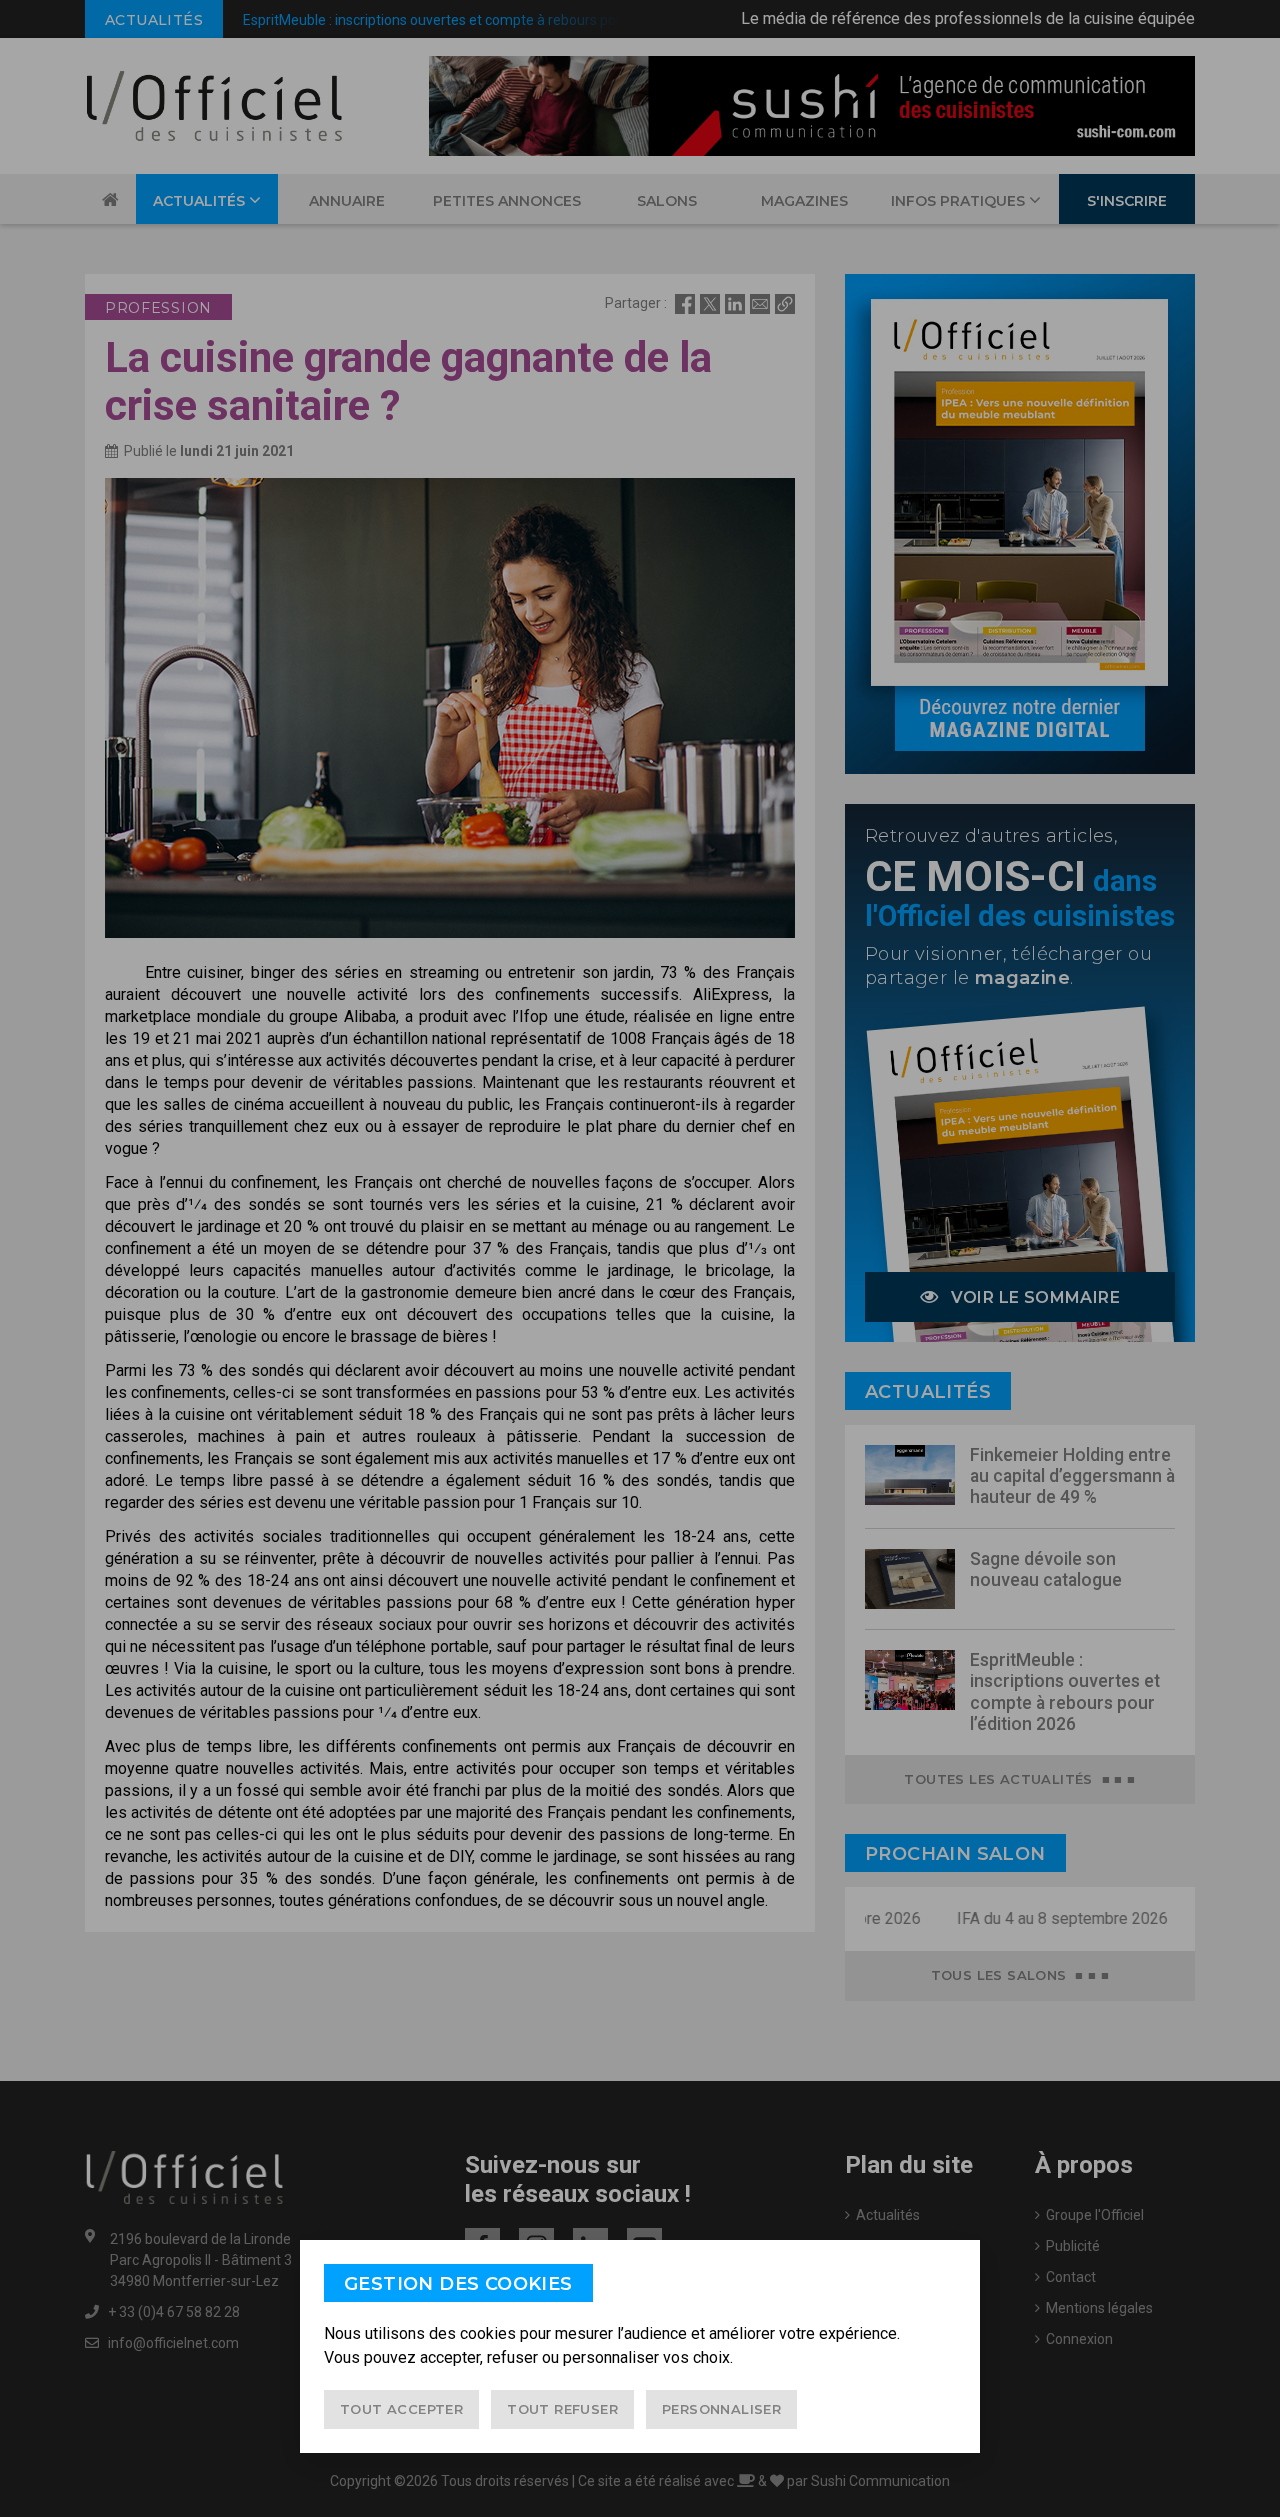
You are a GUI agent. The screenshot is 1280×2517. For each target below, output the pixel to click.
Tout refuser (562, 2409)
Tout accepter (401, 2409)
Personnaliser (721, 2409)
